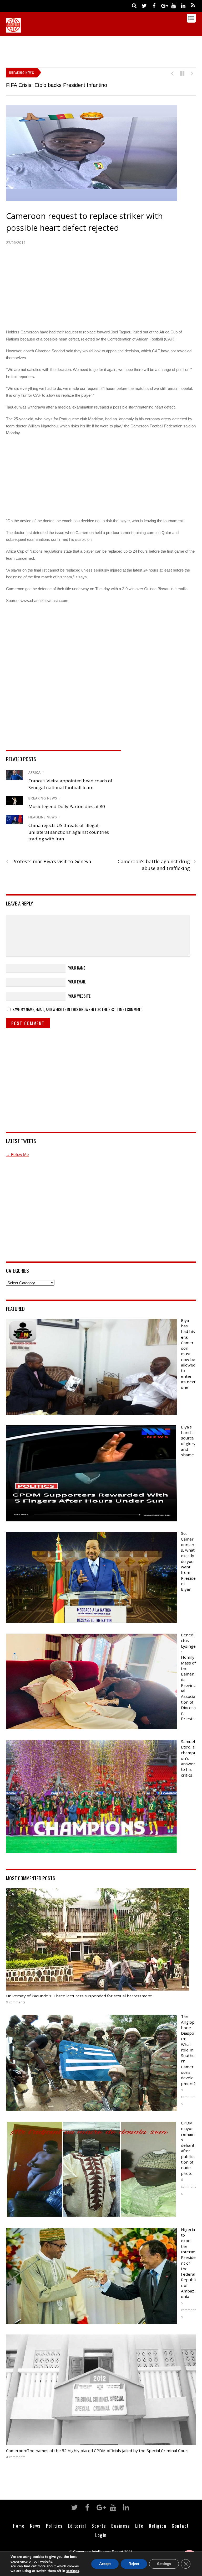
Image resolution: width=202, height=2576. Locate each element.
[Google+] (164, 5)
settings (73, 2571)
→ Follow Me (17, 1155)
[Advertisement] (102, 50)
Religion (158, 2526)
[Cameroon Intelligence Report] (13, 30)
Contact (180, 2526)
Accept (105, 2564)
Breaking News (43, 798)
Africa (35, 773)
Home (19, 2526)
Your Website (79, 996)
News (35, 2526)
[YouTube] (174, 5)
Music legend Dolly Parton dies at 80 (67, 806)
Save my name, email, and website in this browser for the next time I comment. (77, 1009)
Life (139, 2526)
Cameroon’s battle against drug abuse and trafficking (157, 865)
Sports (99, 2526)
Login (101, 2535)
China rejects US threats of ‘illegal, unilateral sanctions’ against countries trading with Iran (69, 832)
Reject (134, 2564)
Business (120, 2526)
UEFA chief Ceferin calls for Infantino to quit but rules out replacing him (89, 85)
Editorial (77, 2526)
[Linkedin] (183, 5)
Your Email (77, 982)
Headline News (43, 817)
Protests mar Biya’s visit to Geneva (49, 862)
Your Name (77, 968)
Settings (164, 2564)
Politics (54, 2526)
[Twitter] (144, 5)
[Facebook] (154, 5)
